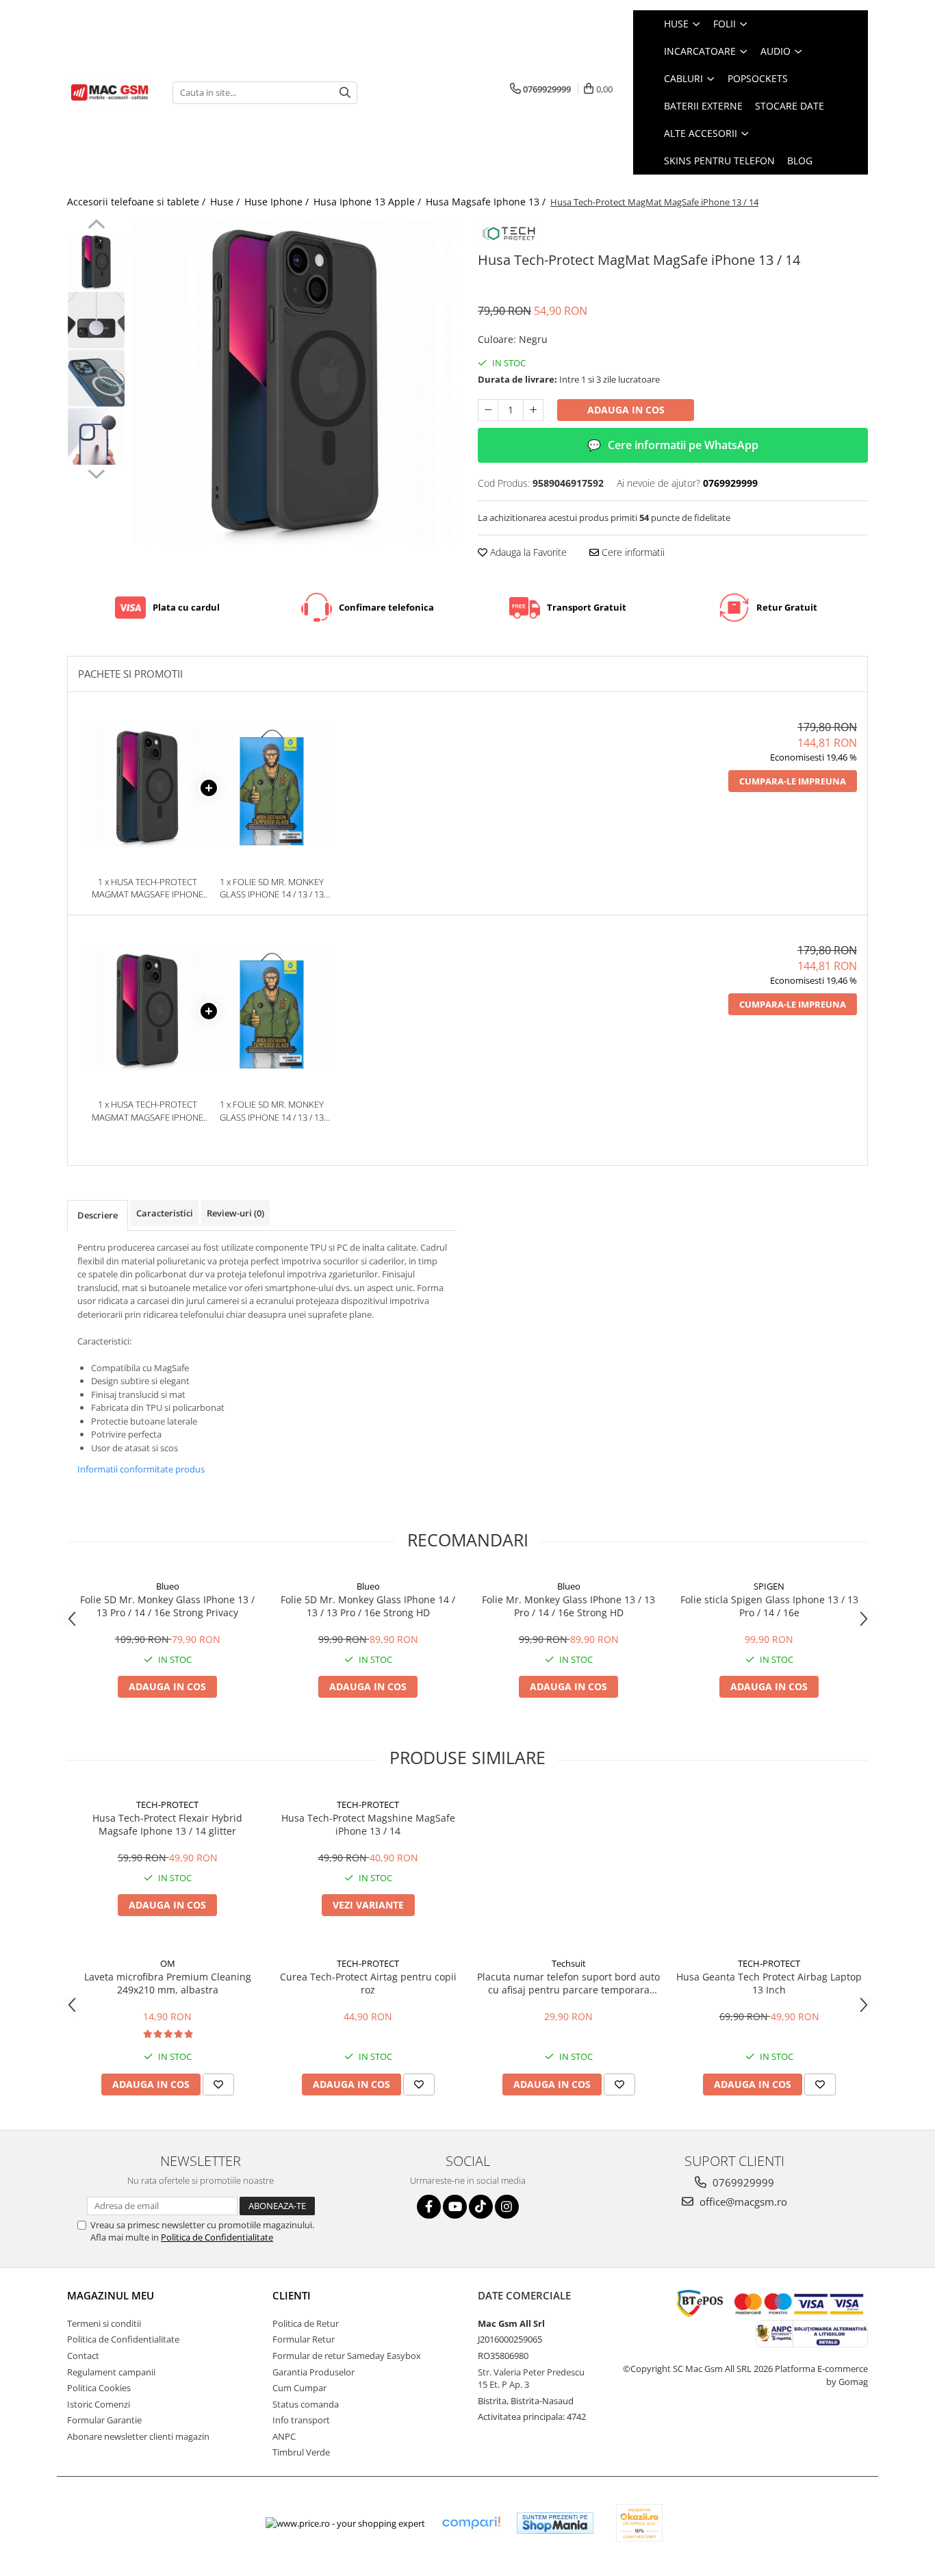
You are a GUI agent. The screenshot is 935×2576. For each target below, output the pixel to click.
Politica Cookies (99, 2388)
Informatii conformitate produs (141, 1469)
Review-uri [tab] (235, 1213)
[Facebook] (429, 2207)
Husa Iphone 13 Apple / (369, 202)
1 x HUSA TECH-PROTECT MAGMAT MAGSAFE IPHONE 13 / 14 (148, 888)
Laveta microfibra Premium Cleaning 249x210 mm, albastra (168, 1983)
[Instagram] (507, 2207)
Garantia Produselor (313, 2372)
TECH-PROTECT (167, 1805)
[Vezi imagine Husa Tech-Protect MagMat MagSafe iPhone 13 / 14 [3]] (96, 436)
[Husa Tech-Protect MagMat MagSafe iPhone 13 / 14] (295, 382)
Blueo (168, 1586)
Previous (96, 226)
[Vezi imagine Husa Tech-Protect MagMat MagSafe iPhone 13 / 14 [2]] (96, 378)
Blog (800, 161)
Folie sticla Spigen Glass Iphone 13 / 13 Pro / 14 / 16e (769, 1606)
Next (96, 472)
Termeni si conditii (104, 2323)
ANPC (284, 2436)
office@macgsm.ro (742, 2202)
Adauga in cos (626, 410)
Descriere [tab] (98, 1215)
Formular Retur (304, 2339)
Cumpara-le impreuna (793, 781)
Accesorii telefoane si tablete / (138, 202)
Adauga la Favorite (527, 552)
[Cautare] (345, 93)
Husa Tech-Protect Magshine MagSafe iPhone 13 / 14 (368, 1824)
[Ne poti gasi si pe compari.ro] (471, 2523)
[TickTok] (481, 2207)
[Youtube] (455, 2207)
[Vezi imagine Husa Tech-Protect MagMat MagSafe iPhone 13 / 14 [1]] (96, 320)
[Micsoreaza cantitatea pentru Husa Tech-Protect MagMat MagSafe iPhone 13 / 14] (488, 410)
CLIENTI (292, 2295)
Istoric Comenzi (99, 2404)
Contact (83, 2356)
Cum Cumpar (299, 2388)
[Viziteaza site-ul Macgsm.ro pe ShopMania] (555, 2523)
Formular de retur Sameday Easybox (347, 2356)
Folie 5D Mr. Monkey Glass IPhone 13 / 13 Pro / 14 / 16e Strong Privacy (167, 1606)
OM (168, 1963)
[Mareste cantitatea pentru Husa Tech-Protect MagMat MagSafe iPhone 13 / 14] (533, 410)
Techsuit (569, 1963)
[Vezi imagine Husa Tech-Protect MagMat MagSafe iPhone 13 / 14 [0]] (96, 262)
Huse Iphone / (278, 202)
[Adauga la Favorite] (218, 2084)
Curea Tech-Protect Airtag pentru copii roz (368, 1983)
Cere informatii (632, 552)
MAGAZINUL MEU (111, 2295)
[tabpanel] (295, 382)
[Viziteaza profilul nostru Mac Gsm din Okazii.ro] (639, 2523)
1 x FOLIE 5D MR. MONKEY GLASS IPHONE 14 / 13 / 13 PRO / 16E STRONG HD (272, 888)
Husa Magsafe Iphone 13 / (487, 202)
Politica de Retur (306, 2323)
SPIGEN (769, 1586)
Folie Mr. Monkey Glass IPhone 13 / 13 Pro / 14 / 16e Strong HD (568, 1606)
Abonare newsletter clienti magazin (138, 2436)
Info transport (301, 2420)
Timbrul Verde (301, 2452)
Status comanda (306, 2404)
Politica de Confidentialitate (217, 2237)
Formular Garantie (104, 2420)
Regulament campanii (111, 2372)
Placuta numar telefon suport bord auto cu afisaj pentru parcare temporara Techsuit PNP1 (568, 1983)
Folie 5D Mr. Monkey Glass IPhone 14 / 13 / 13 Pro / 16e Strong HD (368, 1606)
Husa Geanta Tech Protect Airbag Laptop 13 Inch (769, 1983)
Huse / (226, 202)
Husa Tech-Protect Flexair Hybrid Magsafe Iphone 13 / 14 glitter (167, 1824)
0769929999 (742, 2182)
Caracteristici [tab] (165, 1213)
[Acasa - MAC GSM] (110, 92)
